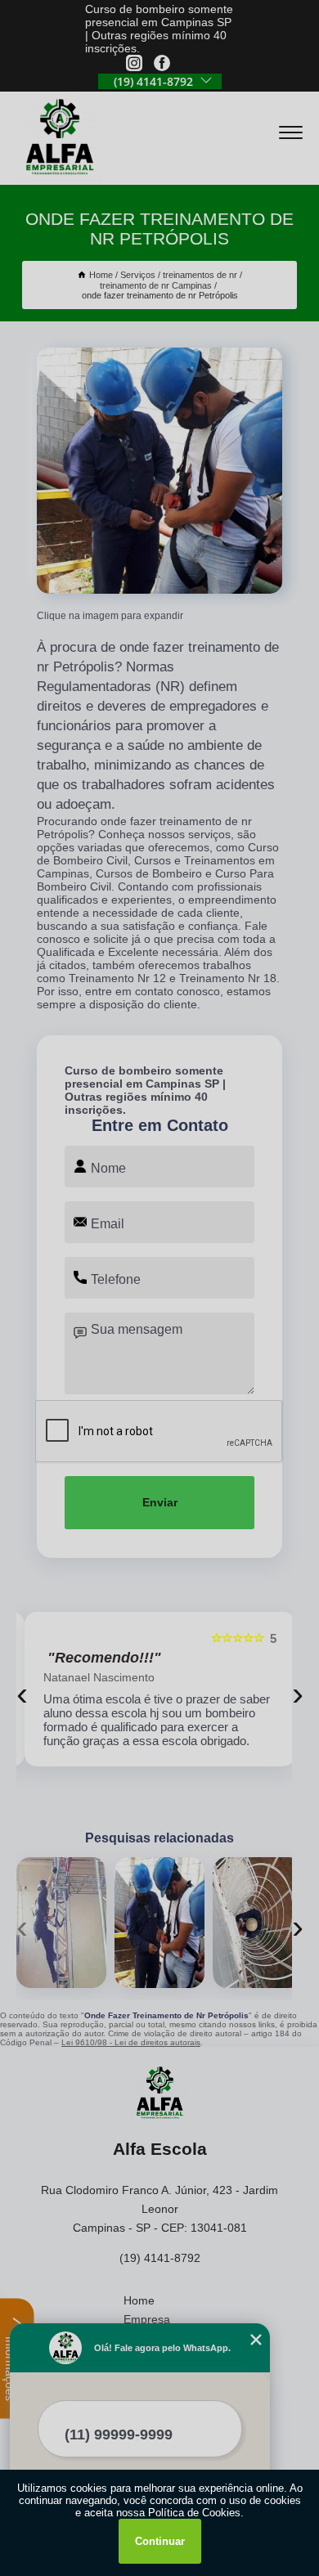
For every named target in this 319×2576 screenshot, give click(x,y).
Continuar (160, 2541)
